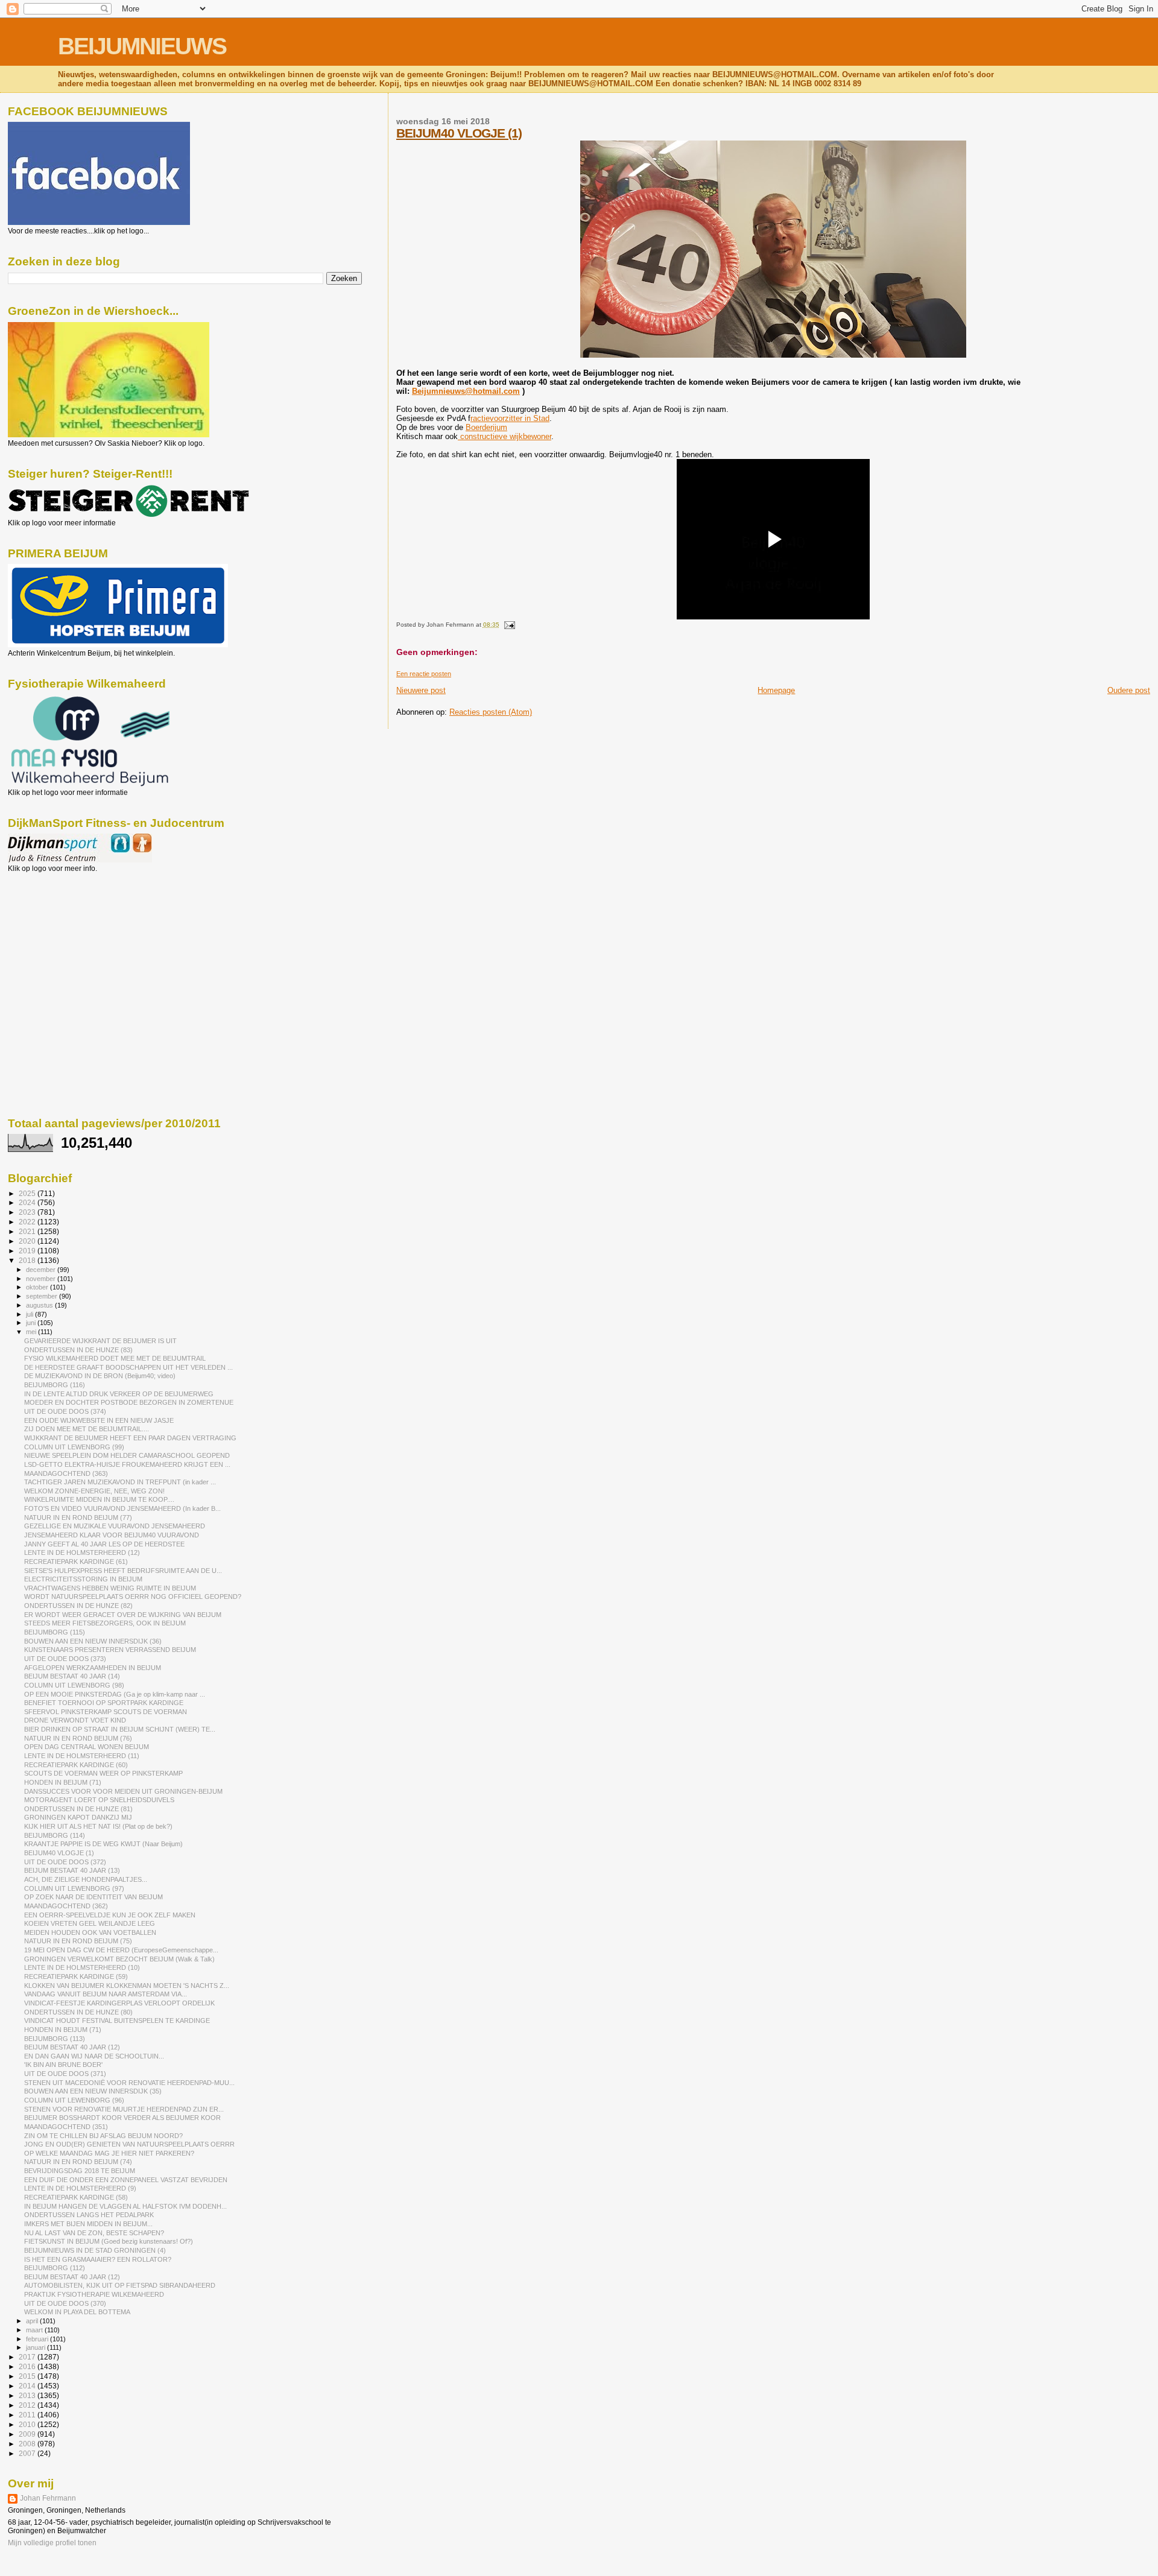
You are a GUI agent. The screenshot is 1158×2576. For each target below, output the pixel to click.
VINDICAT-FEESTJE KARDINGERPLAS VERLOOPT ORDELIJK (119, 2003)
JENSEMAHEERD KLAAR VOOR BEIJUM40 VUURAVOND (112, 1535)
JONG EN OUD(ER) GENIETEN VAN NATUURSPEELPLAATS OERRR (129, 2144)
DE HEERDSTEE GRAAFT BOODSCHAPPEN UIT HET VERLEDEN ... (128, 1367)
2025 (28, 1193)
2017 (28, 2357)
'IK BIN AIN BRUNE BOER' (63, 2065)
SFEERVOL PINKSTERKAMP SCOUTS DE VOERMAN (106, 1712)
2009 (28, 2434)
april (33, 2321)
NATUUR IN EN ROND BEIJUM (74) (78, 2162)
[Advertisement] (62, 938)
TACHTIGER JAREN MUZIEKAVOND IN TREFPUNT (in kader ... (120, 1482)
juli (30, 1314)
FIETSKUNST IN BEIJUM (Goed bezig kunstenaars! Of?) (109, 2241)
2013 (28, 2395)
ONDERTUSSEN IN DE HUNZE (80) (78, 2012)
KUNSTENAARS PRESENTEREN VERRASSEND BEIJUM (110, 1650)
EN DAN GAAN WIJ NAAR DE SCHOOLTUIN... (94, 2056)
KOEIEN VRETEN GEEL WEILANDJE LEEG (90, 1923)
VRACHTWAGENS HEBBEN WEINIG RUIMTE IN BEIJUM (110, 1588)
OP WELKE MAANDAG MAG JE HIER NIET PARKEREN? (109, 2153)
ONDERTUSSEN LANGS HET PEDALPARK (89, 2215)
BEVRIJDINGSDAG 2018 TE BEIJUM (80, 2171)
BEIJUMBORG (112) (55, 2268)
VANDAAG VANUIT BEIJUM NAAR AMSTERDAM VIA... (106, 1994)
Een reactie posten (424, 674)
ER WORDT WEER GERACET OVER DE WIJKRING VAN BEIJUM (123, 1615)
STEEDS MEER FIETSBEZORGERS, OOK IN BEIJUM (105, 1623)
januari (36, 2347)
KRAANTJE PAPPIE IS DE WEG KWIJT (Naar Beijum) (103, 1844)
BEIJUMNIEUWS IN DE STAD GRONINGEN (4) (95, 2250)
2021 (28, 1231)
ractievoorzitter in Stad (510, 418)
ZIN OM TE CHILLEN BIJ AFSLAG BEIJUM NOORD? (103, 2136)
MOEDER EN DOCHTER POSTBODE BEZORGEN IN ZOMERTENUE (129, 1402)
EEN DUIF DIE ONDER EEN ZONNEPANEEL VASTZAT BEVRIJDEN (126, 2180)
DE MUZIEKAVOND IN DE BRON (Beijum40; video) (100, 1376)
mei (32, 1332)
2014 (28, 2386)
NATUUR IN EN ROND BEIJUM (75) (78, 1941)
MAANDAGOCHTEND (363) (66, 1473)
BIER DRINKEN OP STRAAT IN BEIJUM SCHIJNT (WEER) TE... (120, 1729)
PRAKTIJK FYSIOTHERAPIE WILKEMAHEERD (94, 2294)
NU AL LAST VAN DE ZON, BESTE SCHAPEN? (94, 2233)
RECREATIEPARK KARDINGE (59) (76, 1976)
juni (32, 1323)
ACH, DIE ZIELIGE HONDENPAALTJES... (86, 1879)
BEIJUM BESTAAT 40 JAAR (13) (72, 1870)
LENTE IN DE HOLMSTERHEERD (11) (82, 1756)
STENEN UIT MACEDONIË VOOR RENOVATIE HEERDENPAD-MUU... (129, 2083)
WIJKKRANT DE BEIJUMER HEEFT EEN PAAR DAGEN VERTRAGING (130, 1438)
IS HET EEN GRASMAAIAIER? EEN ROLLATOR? (98, 2259)
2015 (28, 2376)
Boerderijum (486, 427)
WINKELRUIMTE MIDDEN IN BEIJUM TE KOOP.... (99, 1499)
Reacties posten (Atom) (491, 712)
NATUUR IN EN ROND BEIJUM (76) (78, 1738)
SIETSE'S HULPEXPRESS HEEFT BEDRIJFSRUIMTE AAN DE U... (123, 1571)
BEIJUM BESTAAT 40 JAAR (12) (72, 2047)
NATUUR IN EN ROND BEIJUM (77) (78, 1517)
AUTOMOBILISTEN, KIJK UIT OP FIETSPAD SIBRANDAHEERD (120, 2285)
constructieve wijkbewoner (505, 436)
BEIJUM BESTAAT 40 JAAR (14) (72, 1676)
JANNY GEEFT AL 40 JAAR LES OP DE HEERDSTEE (104, 1544)
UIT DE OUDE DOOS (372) (65, 1862)
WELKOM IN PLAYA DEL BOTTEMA (77, 2312)
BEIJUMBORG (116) (55, 1385)
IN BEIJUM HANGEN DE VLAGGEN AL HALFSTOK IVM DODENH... (125, 2206)
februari (38, 2339)
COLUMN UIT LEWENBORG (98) (74, 1685)
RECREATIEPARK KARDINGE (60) (76, 1765)
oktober (38, 1287)
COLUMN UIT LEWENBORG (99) (74, 1447)
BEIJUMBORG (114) (55, 1835)
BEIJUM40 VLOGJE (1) (459, 133)
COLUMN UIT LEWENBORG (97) (74, 1888)
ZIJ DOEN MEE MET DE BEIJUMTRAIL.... (87, 1429)
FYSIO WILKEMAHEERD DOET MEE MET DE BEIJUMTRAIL (115, 1358)
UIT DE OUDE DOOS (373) (65, 1659)
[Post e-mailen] (508, 625)
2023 (28, 1212)
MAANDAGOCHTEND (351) (66, 2127)
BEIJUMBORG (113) (55, 2039)
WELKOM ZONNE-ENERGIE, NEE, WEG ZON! (94, 1491)
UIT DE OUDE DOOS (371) (65, 2074)
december (42, 1270)
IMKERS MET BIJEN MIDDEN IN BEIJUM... (88, 2224)
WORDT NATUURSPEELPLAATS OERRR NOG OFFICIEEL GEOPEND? (133, 1597)
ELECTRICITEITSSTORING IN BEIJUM (83, 1579)
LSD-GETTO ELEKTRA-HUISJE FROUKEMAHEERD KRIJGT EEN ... (127, 1464)
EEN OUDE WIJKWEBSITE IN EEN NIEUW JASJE (99, 1420)
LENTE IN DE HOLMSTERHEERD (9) (80, 2188)
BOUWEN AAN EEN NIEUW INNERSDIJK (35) (93, 2091)
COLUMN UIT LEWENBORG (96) (74, 2100)
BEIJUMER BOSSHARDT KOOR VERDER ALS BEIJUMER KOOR (122, 2118)
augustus (40, 1305)
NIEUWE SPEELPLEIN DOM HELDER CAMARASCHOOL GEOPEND (127, 1455)
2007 (28, 2453)
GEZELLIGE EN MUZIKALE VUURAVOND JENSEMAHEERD (115, 1526)
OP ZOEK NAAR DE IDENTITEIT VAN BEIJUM (93, 1897)
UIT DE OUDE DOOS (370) (65, 2303)
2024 (28, 1202)
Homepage (776, 690)
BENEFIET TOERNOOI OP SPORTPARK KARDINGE (104, 1703)
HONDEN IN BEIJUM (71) (63, 1782)
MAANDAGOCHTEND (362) (66, 1906)
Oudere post (1129, 690)
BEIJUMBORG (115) (55, 1632)
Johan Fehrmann (48, 2498)
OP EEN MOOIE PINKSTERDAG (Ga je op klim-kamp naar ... (115, 1694)
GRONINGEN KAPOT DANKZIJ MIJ (78, 1817)
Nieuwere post (421, 690)
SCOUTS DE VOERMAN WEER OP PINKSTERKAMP (103, 1773)
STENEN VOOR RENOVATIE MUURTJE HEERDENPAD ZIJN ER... (124, 2109)
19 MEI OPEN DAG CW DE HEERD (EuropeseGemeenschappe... (121, 1950)
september (43, 1296)
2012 (28, 2405)
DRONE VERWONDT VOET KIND (75, 1720)
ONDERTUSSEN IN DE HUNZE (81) (78, 1809)
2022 (28, 1222)
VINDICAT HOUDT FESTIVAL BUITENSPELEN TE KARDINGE (117, 2021)
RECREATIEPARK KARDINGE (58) (76, 2197)
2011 (28, 2415)
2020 (28, 1241)
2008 (28, 2444)
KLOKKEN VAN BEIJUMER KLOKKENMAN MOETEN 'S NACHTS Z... (127, 1986)
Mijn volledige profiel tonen (52, 2543)
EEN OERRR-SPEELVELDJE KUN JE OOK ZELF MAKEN (110, 1915)
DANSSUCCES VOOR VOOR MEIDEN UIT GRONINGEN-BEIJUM (123, 1791)
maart (35, 2330)
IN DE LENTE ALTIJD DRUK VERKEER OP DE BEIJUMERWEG (119, 1394)
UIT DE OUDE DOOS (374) (65, 1411)
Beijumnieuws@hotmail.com (466, 391)
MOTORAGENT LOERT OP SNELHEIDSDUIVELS (99, 1800)
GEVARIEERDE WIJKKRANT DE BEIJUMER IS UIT (100, 1341)
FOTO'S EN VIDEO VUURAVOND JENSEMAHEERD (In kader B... (122, 1508)
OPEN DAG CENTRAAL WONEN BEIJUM (87, 1747)
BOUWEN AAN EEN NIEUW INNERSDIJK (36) (93, 1641)
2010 (28, 2424)
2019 (28, 1251)
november (42, 1279)
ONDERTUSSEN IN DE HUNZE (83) (78, 1350)
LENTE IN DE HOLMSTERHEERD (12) (82, 1552)
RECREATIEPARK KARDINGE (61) (76, 1562)
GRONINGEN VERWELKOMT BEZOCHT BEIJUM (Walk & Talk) (119, 1959)
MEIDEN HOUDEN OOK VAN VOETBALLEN (90, 1932)
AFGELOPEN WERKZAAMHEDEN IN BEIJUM (93, 1668)
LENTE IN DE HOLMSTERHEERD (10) (82, 1967)
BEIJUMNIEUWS (142, 46)
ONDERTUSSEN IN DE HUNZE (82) (78, 1606)
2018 (28, 1260)
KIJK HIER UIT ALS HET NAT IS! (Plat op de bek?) (98, 1826)
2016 (28, 2366)
